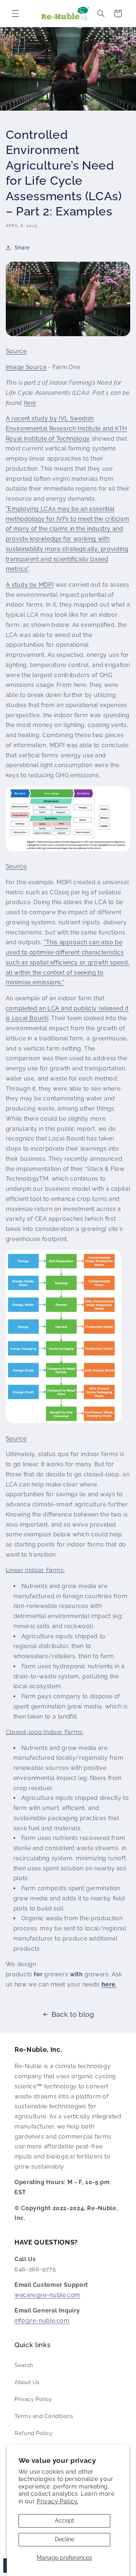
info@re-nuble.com (42, 2321)
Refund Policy (33, 2433)
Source (16, 351)
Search (24, 2365)
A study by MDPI (30, 585)
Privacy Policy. (57, 2501)
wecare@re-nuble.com (47, 2295)
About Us (27, 2382)
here (30, 403)
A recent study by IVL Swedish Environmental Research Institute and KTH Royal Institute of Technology (67, 429)
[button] (15, 13)
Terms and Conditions (44, 2416)
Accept (64, 2521)
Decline (65, 2539)
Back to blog (73, 2014)
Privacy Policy (33, 2399)
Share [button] (22, 247)
